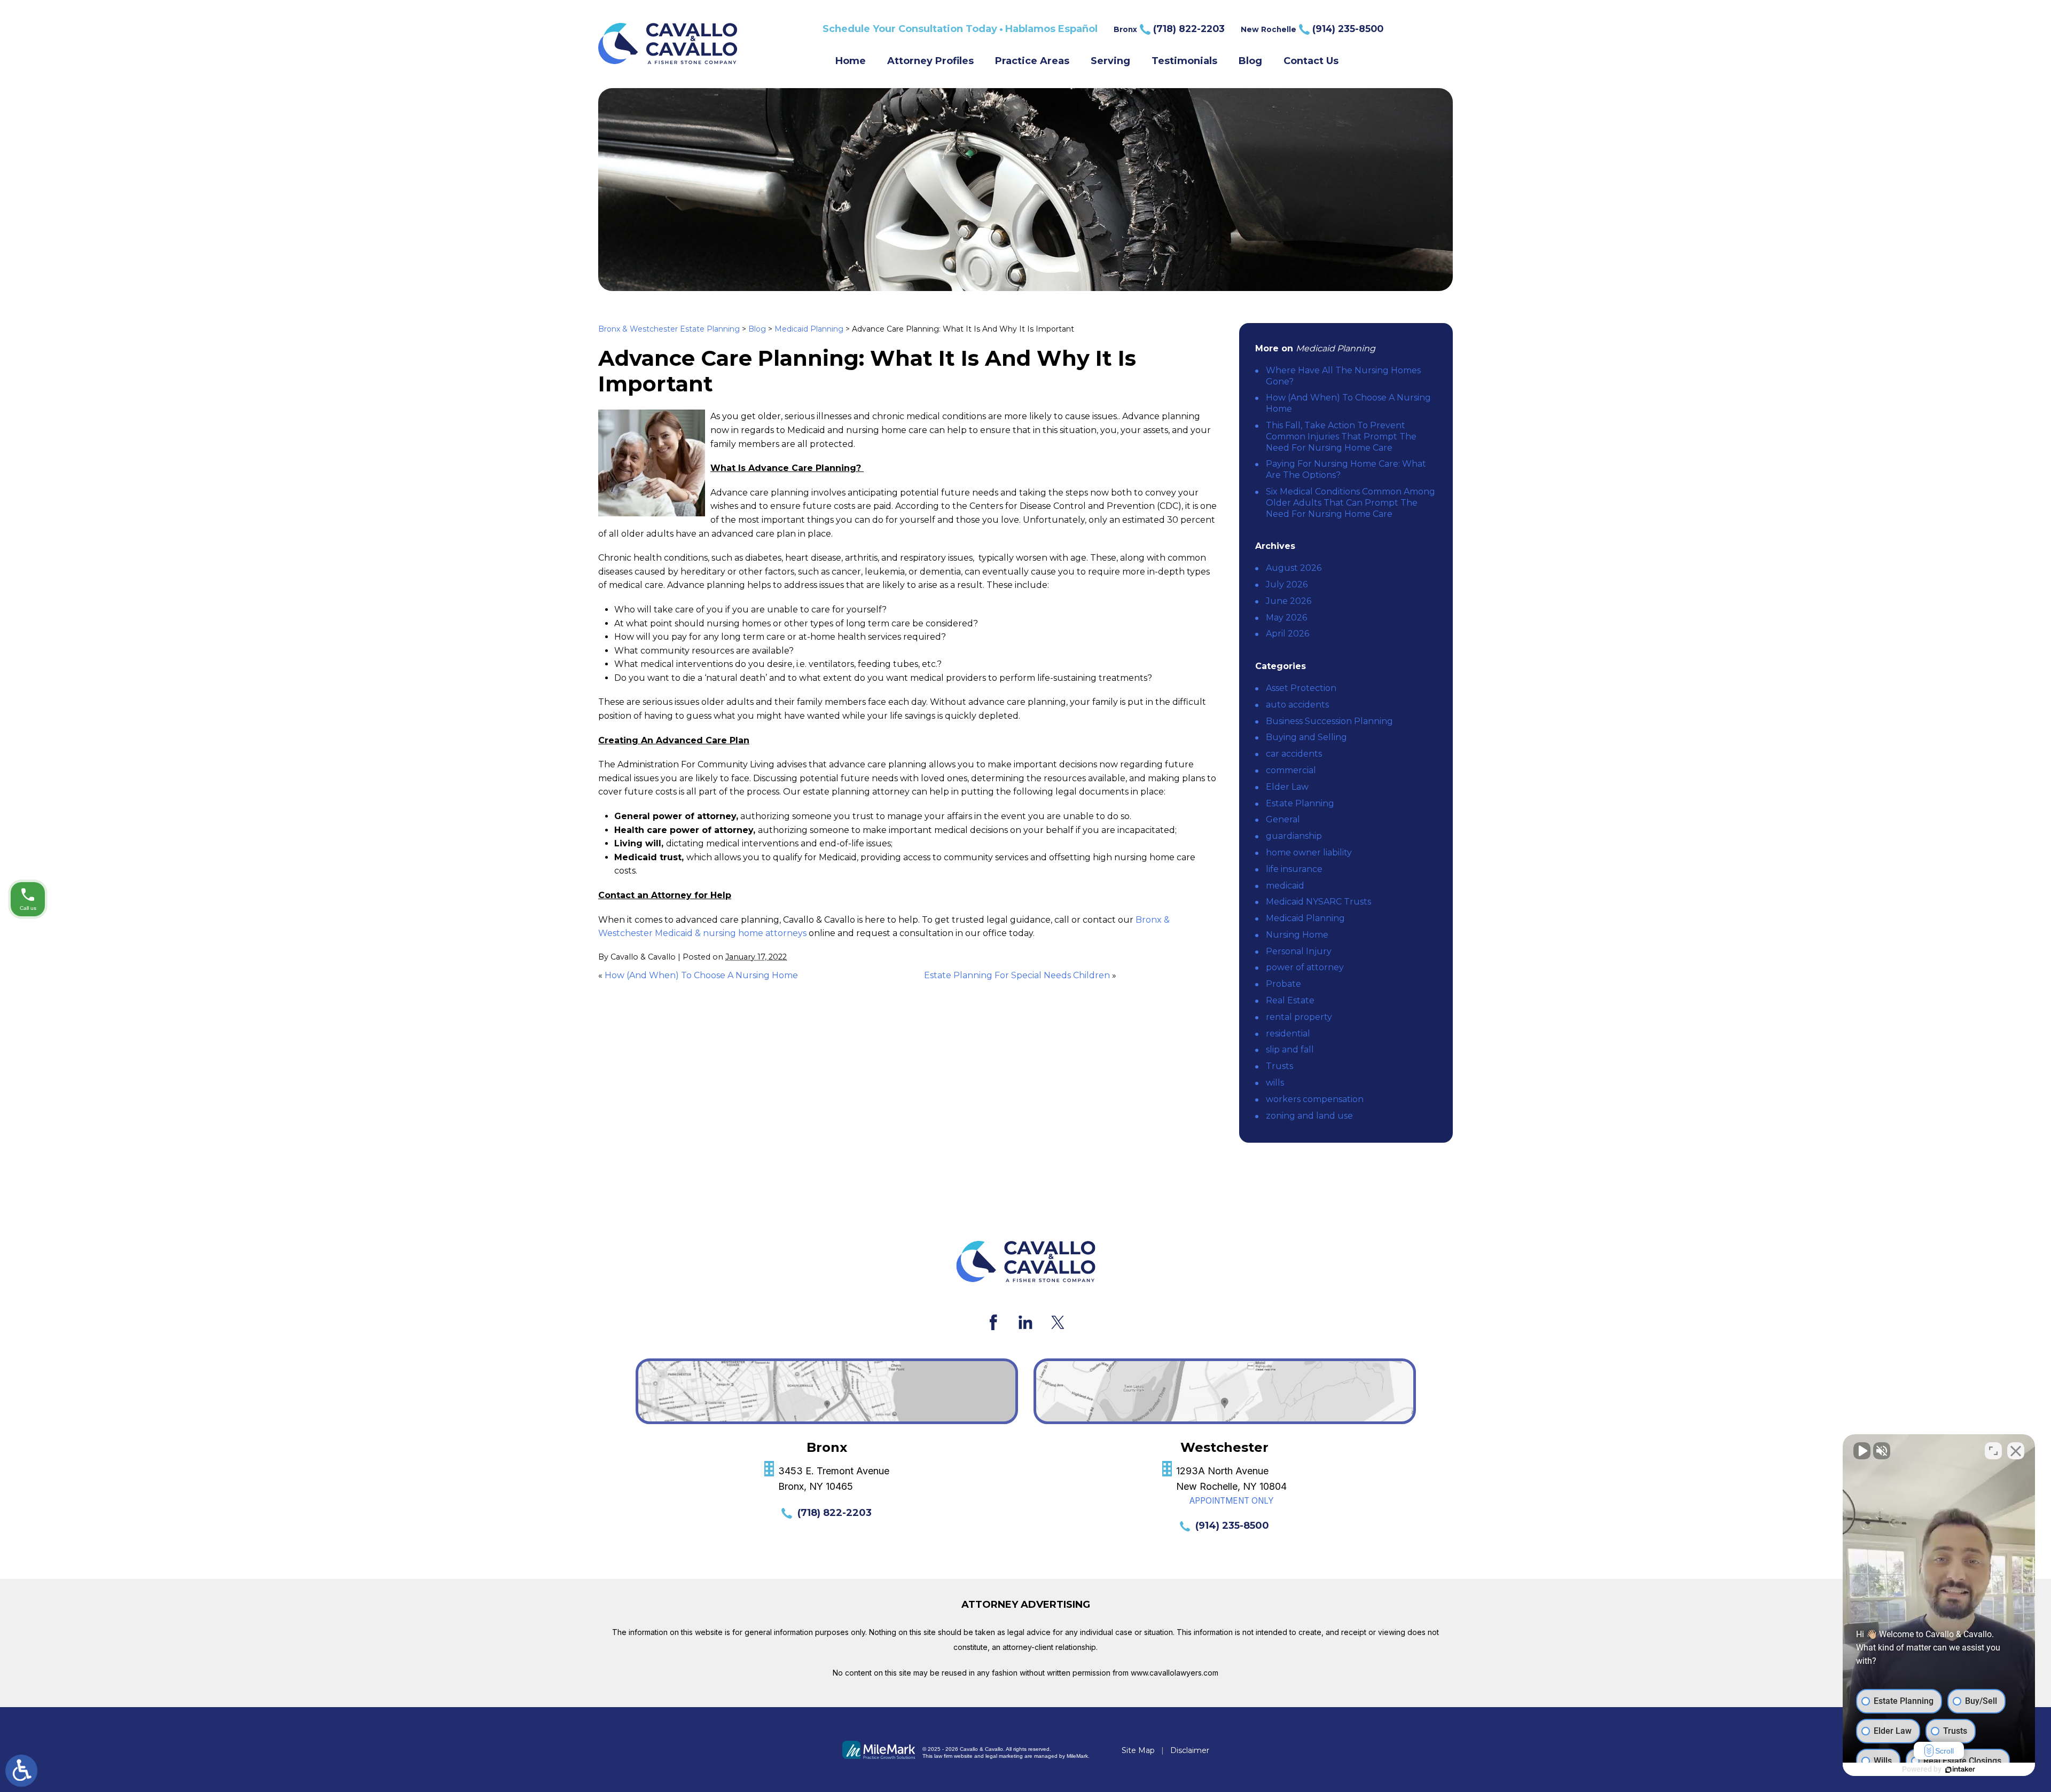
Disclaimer (1190, 1750)
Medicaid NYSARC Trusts (1318, 902)
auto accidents (1297, 705)
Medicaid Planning (809, 329)
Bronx (1169, 29)
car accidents (1294, 754)
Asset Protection (1301, 688)
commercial (1291, 770)
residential (1288, 1033)
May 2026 (1286, 618)
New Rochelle (1312, 29)
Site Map (1138, 1750)
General (1283, 819)
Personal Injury (1299, 951)
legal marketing (1004, 1756)
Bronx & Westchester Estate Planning (669, 329)
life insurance (1294, 869)
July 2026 (1287, 584)
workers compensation (1315, 1099)
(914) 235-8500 (1232, 1526)
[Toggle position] (1993, 1451)
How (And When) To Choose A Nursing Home (701, 975)
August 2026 (1294, 568)
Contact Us (1311, 61)
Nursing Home (1297, 935)
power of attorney (1305, 967)
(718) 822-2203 (835, 1513)
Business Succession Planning (1329, 721)
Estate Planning (1300, 803)
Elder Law (1287, 787)
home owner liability (1309, 852)
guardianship (1294, 836)
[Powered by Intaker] (1960, 1770)
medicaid (1285, 886)
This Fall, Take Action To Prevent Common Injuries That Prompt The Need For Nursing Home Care (1341, 437)
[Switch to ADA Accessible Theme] (21, 1771)
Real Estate (1290, 1000)
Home (851, 61)
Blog (1250, 61)
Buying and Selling (1306, 737)
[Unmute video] (1862, 1451)
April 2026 (1287, 634)
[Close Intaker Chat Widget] (2016, 1451)
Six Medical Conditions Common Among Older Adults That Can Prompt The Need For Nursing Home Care (1351, 503)
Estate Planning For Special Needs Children (1017, 975)
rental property (1299, 1017)
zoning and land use (1309, 1116)
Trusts (1279, 1066)
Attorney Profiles (930, 61)
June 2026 (1289, 601)
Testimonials (1184, 61)
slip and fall (1290, 1050)
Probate (1283, 984)
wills (1275, 1083)
